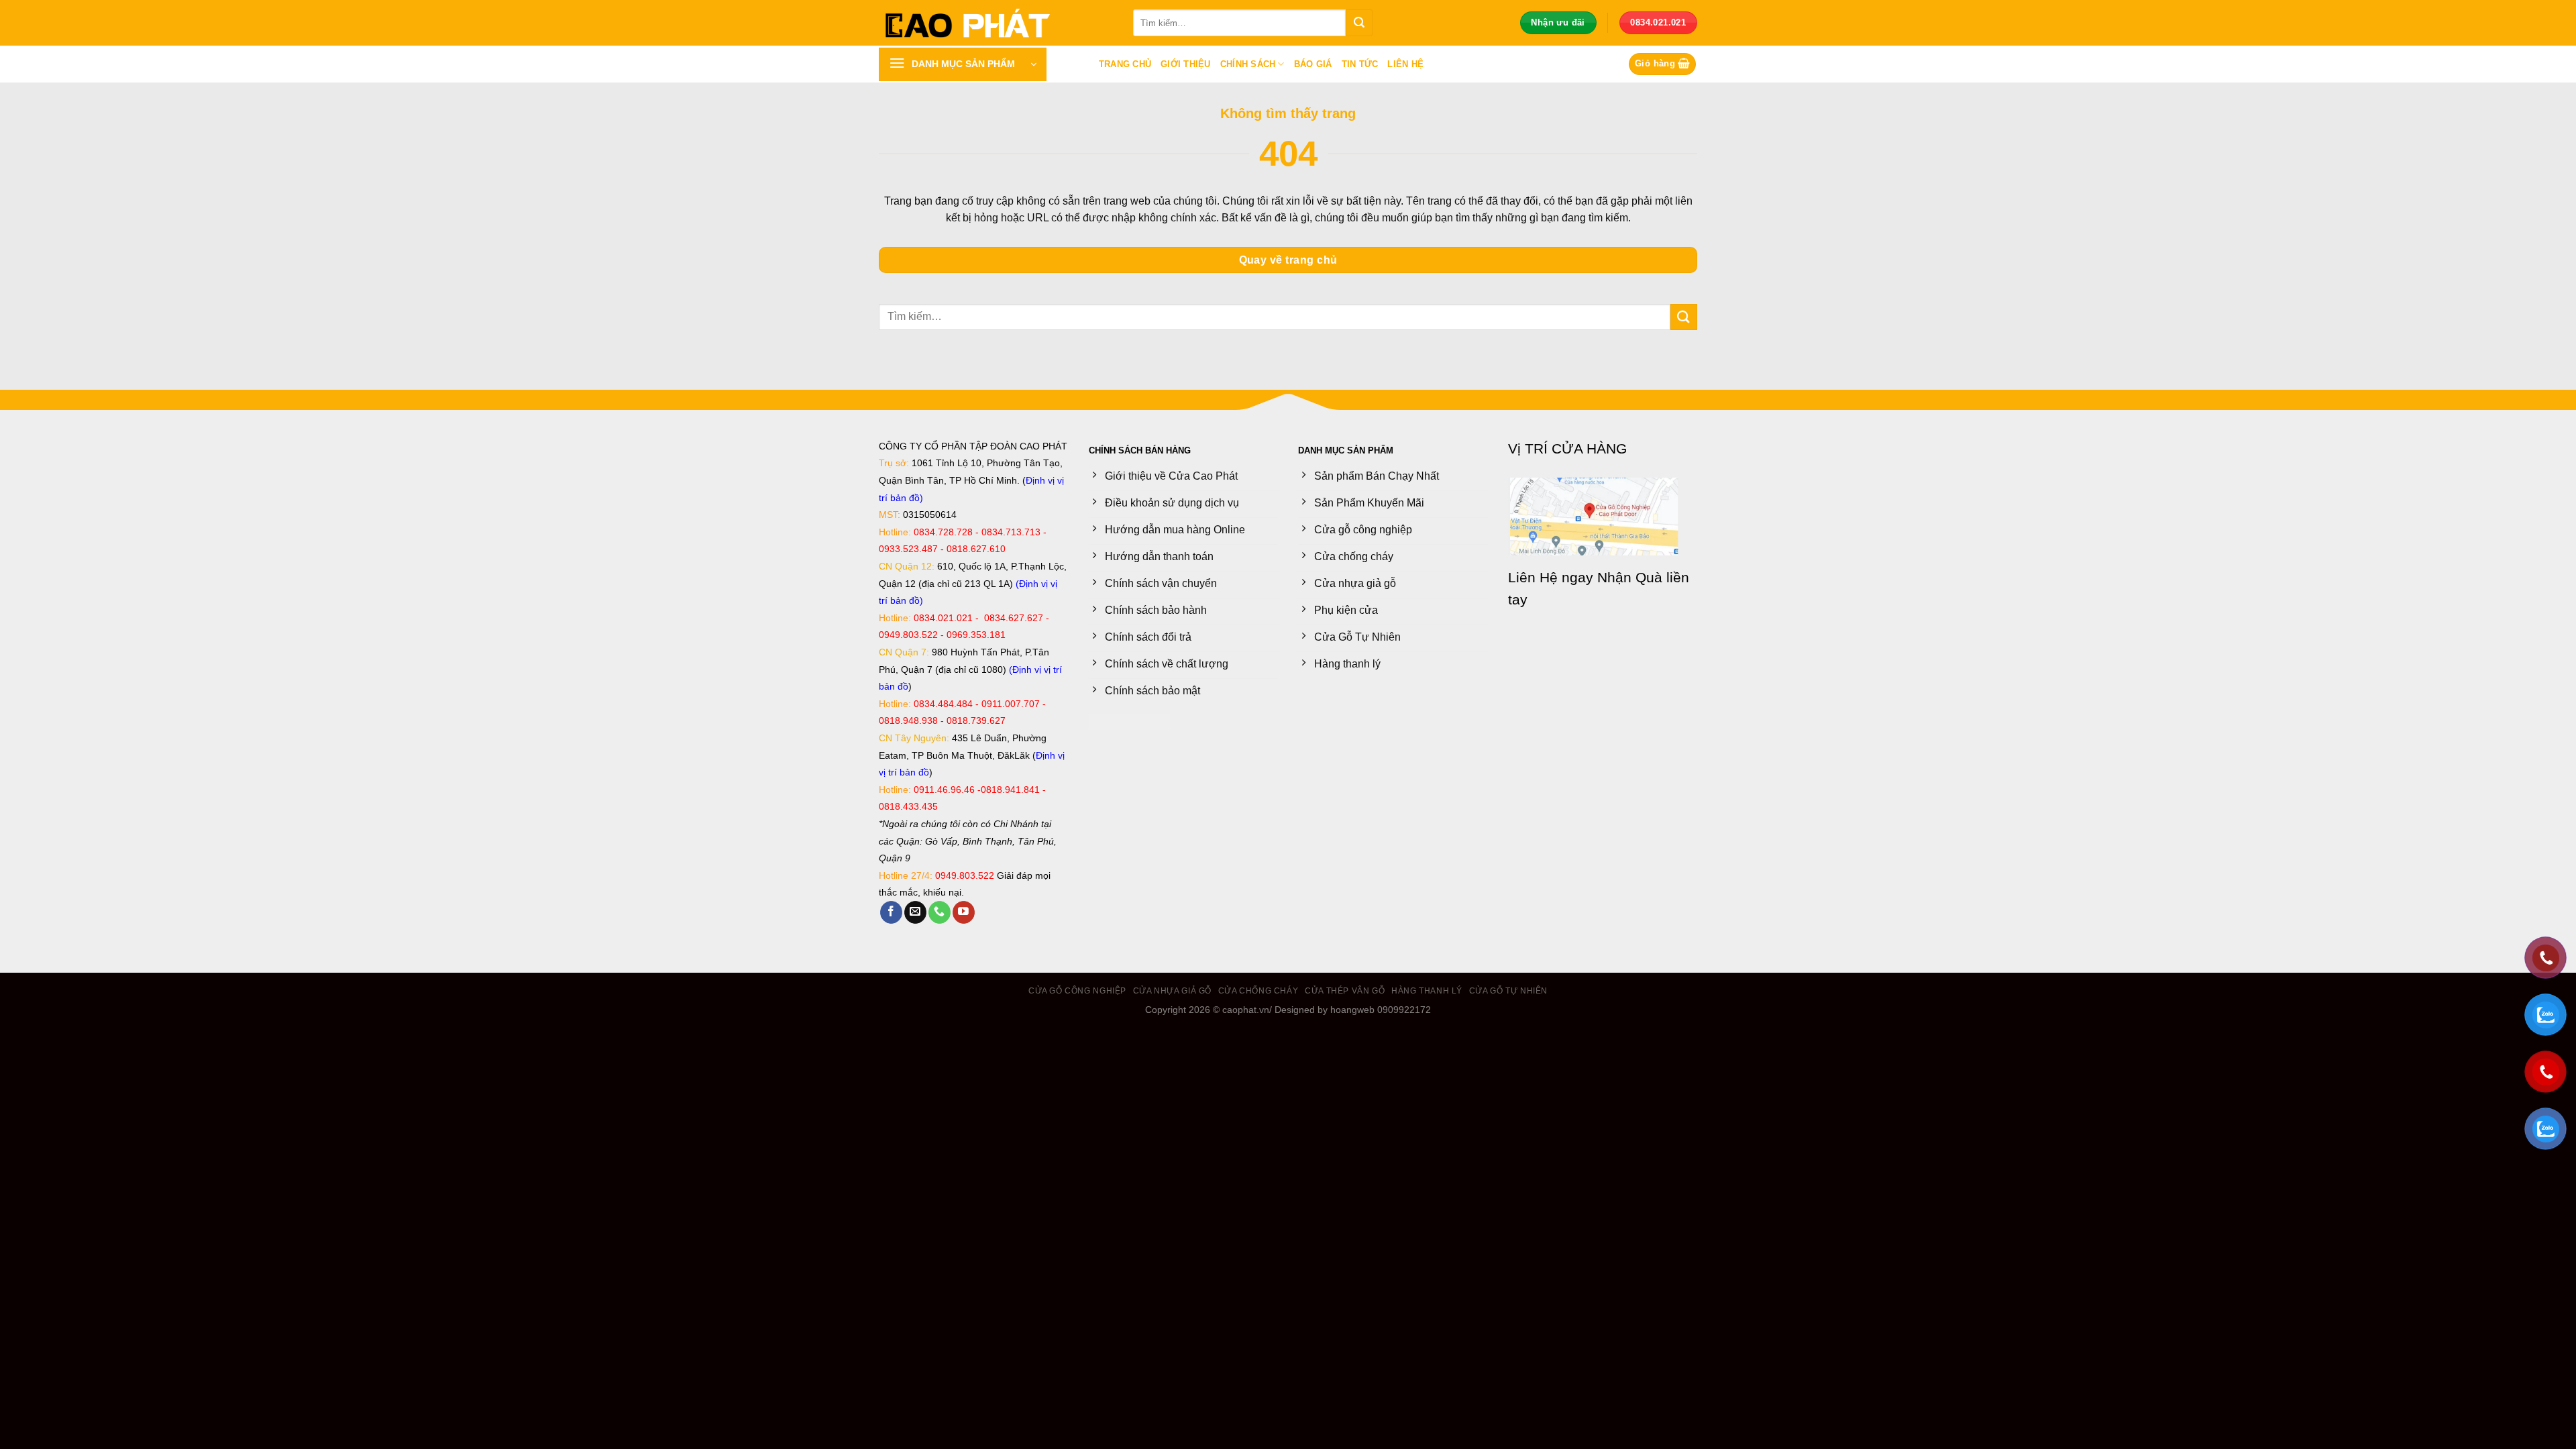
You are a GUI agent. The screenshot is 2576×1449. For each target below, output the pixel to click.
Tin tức (1360, 64)
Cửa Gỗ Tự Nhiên (1508, 991)
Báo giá (1313, 64)
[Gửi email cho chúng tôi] (915, 912)
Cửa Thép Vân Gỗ (1345, 991)
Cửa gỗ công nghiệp (1077, 991)
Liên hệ (1405, 64)
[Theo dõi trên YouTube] (964, 912)
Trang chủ (1125, 64)
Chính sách (1248, 64)
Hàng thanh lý (1427, 991)
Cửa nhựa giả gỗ (1172, 991)
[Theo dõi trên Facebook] (891, 912)
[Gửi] (1359, 23)
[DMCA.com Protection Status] (1129, 721)
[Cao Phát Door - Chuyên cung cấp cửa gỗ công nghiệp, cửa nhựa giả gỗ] (996, 23)
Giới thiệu (1186, 64)
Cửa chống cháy (1258, 991)
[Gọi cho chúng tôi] (940, 912)
